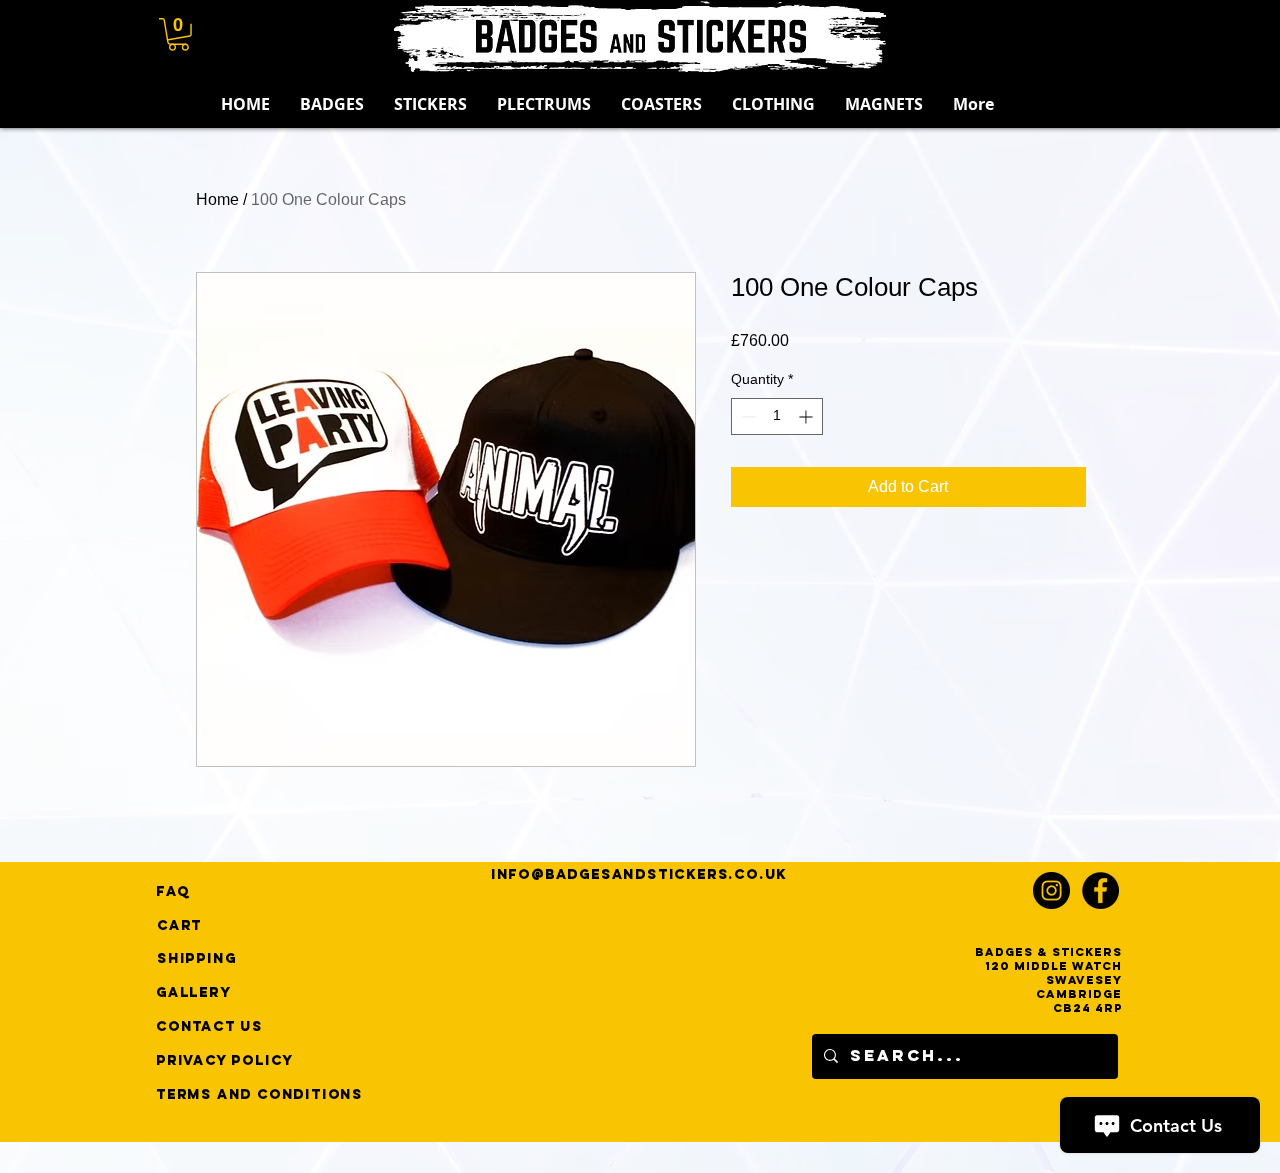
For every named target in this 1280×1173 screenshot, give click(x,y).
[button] (178, 34)
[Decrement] (746, 416)
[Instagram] (1051, 890)
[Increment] (807, 416)
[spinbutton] (777, 416)
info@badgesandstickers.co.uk (639, 874)
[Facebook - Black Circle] (1100, 890)
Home (217, 199)
